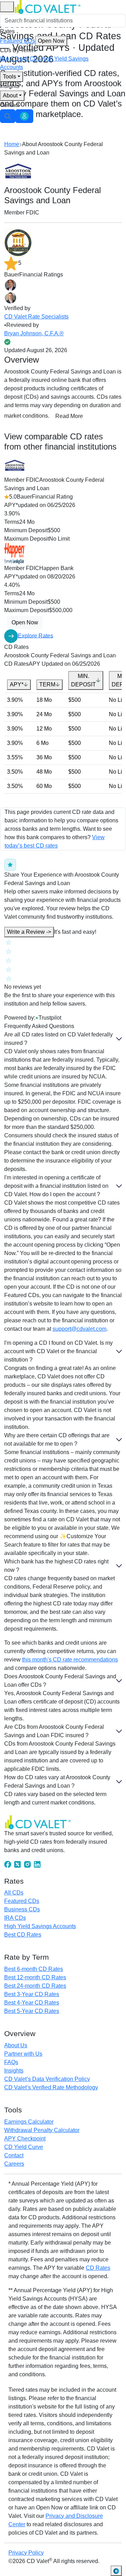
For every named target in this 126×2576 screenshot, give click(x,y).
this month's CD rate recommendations (70, 1660)
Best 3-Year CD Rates (32, 1994)
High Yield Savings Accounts (40, 1926)
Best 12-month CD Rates (35, 1977)
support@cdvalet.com (79, 1329)
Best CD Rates (23, 1935)
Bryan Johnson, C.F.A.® (34, 333)
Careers (14, 2164)
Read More (69, 416)
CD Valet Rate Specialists (36, 317)
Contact (10, 105)
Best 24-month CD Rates (35, 1986)
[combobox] (63, 21)
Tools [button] (9, 77)
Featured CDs (32, 41)
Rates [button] (7, 31)
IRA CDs (11, 59)
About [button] (10, 95)
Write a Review (29, 932)
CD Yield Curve (24, 2147)
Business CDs (22, 1909)
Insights (10, 86)
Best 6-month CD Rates (34, 1969)
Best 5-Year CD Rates (32, 2011)
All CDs (31, 59)
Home (12, 144)
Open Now (51, 41)
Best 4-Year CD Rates (32, 2003)
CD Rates (98, 2268)
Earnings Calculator (29, 2122)
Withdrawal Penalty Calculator (42, 2130)
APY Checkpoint (25, 2139)
